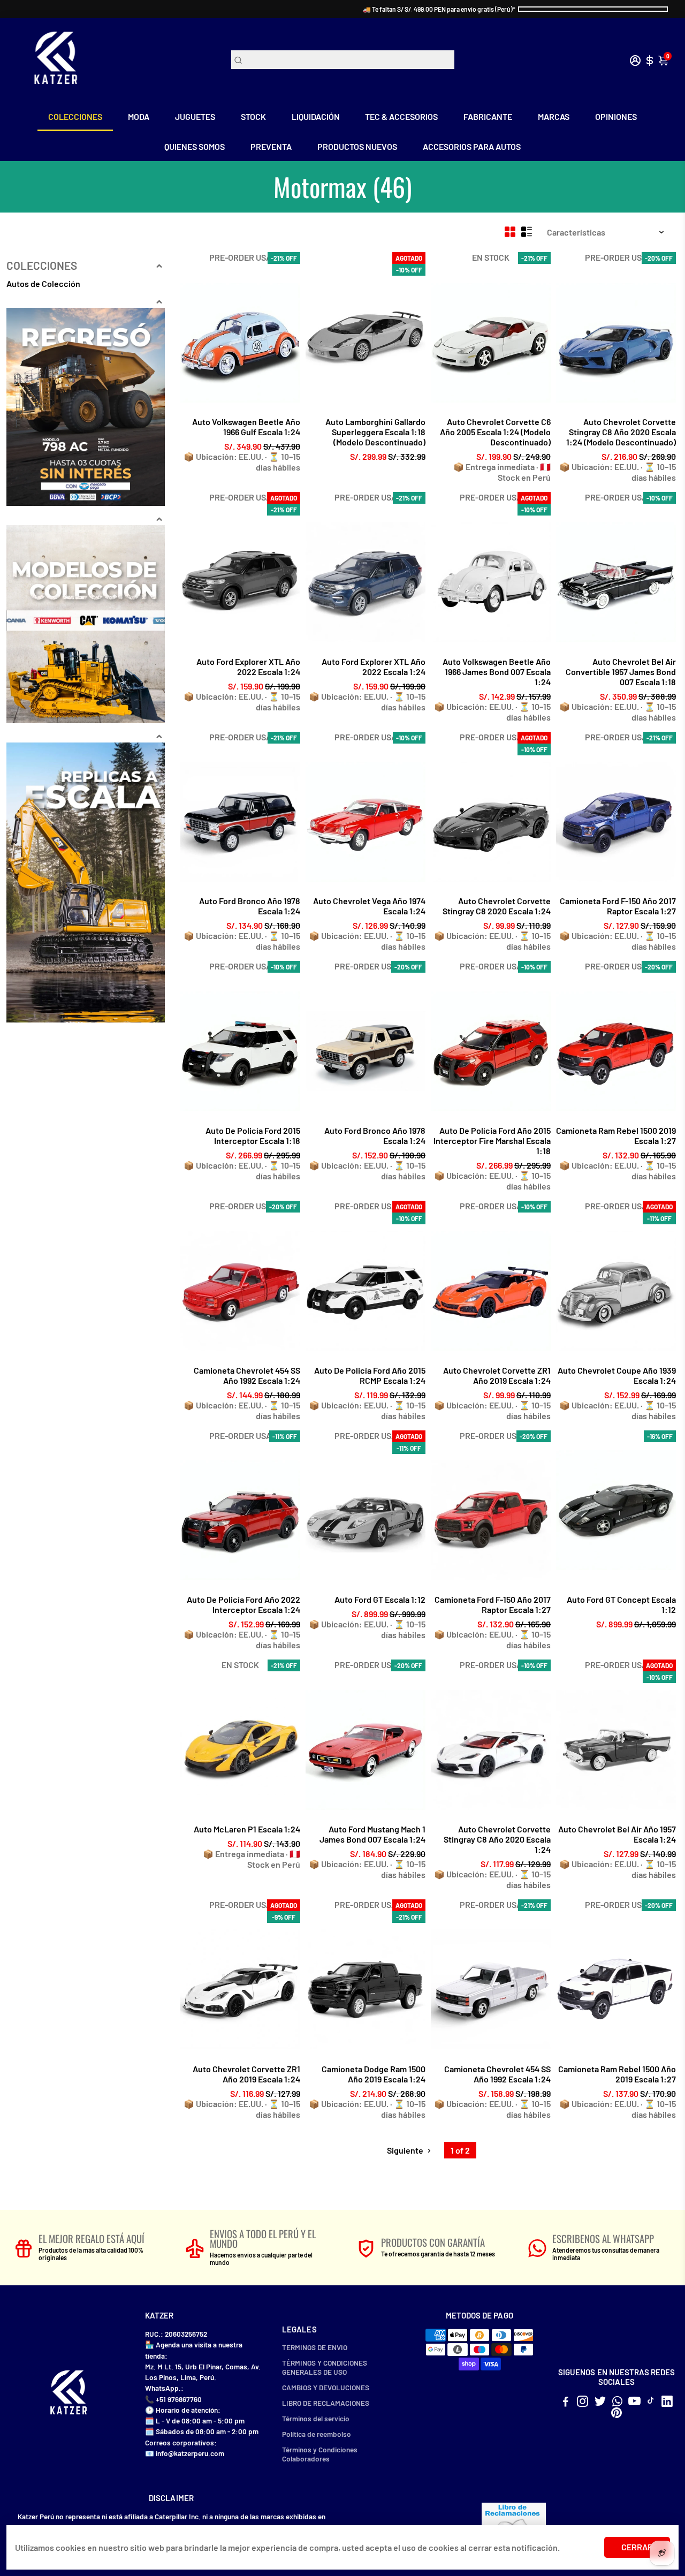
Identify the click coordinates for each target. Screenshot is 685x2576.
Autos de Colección (43, 283)
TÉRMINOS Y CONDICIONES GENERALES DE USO (325, 2367)
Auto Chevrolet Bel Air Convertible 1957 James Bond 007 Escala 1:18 (621, 672)
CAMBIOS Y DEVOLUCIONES (326, 2387)
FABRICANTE (488, 116)
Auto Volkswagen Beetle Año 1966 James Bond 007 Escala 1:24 (497, 672)
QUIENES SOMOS (195, 146)
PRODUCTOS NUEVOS (357, 146)
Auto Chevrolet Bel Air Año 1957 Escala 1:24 (617, 1834)
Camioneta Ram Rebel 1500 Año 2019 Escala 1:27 (617, 2074)
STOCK (253, 116)
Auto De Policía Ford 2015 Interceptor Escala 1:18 (253, 1135)
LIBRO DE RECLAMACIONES (326, 2403)
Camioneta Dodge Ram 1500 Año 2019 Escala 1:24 (374, 2074)
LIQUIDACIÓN (316, 116)
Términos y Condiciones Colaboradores (320, 2454)
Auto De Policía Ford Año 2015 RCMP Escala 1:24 (370, 1375)
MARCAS (554, 116)
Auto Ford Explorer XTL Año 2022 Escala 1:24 (248, 666)
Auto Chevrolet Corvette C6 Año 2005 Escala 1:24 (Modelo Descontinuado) (495, 432)
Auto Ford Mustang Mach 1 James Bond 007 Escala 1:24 (372, 1834)
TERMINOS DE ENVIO (315, 2347)
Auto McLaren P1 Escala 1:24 (247, 1829)
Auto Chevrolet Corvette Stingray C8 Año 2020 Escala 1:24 (497, 1839)
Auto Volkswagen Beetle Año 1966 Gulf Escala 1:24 (246, 427)
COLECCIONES (75, 116)
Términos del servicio (316, 2418)
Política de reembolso (317, 2434)
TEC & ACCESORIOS (401, 116)
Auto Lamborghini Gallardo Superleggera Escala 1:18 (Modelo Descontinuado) (375, 432)
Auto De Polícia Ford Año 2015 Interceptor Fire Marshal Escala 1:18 (492, 1141)
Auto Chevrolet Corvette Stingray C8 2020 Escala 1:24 (497, 906)
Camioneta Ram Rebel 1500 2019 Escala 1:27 (616, 1135)
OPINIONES (616, 116)
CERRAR (637, 2547)
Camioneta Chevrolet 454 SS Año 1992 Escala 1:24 (247, 1375)
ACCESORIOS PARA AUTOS (472, 146)
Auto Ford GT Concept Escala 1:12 (621, 1604)
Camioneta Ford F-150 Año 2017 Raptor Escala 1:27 (618, 906)
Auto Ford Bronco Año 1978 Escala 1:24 (250, 906)
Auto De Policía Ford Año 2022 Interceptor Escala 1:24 (243, 1604)
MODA (139, 116)
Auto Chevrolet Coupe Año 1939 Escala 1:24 (617, 1375)
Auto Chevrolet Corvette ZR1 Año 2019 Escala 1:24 (497, 1375)
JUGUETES (195, 116)
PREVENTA (271, 146)
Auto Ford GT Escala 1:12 (380, 1599)
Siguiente (406, 2150)
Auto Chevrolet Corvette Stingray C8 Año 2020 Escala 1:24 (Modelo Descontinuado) (621, 432)
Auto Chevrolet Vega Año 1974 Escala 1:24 (369, 906)
